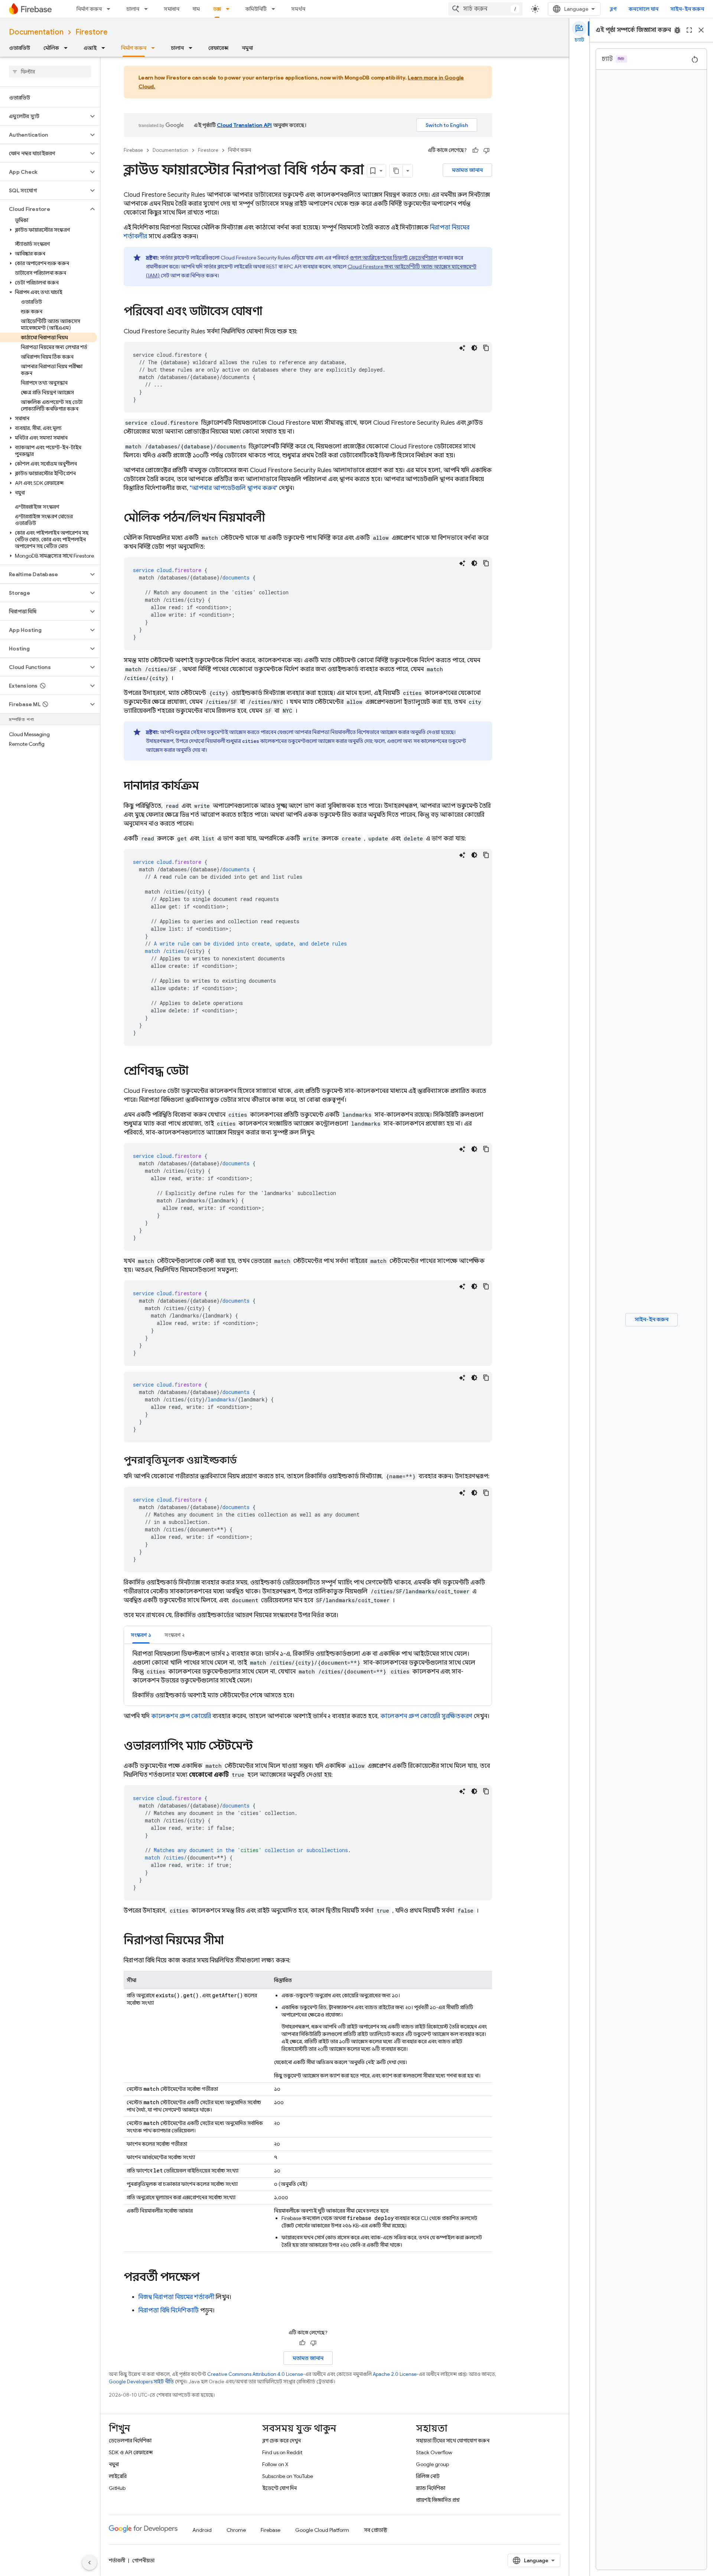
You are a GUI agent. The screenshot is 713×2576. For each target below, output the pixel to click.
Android (202, 2530)
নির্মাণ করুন (89, 9)
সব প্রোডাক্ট (376, 2530)
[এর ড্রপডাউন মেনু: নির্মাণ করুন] (111, 9)
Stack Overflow (434, 2452)
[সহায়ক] (475, 150)
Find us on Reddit (282, 2452)
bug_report (677, 30)
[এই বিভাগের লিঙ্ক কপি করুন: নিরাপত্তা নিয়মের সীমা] (231, 1941)
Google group (432, 2464)
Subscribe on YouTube (288, 2476)
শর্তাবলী (117, 2560)
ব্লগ (613, 9)
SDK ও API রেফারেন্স (131, 2452)
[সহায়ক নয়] (486, 150)
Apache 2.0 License (395, 2374)
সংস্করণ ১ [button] (141, 1635)
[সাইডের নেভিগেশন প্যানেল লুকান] (89, 2563)
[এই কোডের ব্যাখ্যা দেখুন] (462, 348)
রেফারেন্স (218, 48)
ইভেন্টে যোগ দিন (279, 2488)
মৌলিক (51, 48)
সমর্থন (298, 9)
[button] (44, 116)
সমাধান (172, 9)
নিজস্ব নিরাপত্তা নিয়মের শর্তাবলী (176, 2297)
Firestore (92, 32)
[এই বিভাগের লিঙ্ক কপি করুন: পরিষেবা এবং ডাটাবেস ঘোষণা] (270, 312)
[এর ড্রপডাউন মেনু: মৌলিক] (68, 48)
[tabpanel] (308, 1675)
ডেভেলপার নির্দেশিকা (130, 2440)
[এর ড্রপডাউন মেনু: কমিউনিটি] (276, 9)
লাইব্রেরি (118, 2476)
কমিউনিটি (256, 9)
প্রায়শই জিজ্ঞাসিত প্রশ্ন (438, 2500)
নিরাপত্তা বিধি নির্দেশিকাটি (169, 2311)
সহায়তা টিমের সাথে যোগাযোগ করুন (453, 2440)
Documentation (36, 32)
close (701, 30)
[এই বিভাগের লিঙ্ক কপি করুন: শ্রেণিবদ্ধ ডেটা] (196, 1072)
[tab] (141, 1635)
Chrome (236, 2530)
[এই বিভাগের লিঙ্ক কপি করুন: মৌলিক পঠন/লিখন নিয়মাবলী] (272, 519)
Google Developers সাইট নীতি (141, 2382)
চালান (133, 9)
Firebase (133, 150)
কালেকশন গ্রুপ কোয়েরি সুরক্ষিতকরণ (426, 1716)
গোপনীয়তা (143, 2560)
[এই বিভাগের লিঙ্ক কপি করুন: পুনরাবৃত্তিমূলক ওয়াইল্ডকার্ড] (244, 1461)
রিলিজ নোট (428, 2476)
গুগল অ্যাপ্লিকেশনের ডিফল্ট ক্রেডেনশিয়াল (393, 258)
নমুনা (247, 48)
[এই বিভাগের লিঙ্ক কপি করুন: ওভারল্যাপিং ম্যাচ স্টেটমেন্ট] (260, 1747)
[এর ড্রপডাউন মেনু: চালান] (148, 9)
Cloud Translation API (244, 125)
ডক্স (217, 9)
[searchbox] (50, 72)
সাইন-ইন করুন (687, 9)
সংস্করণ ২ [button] (175, 1635)
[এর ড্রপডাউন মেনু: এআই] (105, 48)
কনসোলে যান (644, 9)
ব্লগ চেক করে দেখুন (281, 2440)
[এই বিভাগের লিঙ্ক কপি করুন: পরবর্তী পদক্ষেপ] (207, 2278)
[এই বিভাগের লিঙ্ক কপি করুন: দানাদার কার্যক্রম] (206, 787)
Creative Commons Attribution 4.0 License (255, 2374)
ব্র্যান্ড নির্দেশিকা (431, 2488)
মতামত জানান (467, 170)
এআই (90, 48)
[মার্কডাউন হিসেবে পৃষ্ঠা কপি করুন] (396, 171)
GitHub (117, 2488)
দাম (196, 9)
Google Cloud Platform (322, 2530)
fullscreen (689, 30)
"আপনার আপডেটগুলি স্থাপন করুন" (234, 488)
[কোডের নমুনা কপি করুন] (486, 348)
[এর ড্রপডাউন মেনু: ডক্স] (230, 9)
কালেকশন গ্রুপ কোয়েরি (181, 1716)
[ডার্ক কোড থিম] (474, 348)
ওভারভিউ (19, 48)
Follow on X (275, 2464)
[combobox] (485, 9)
